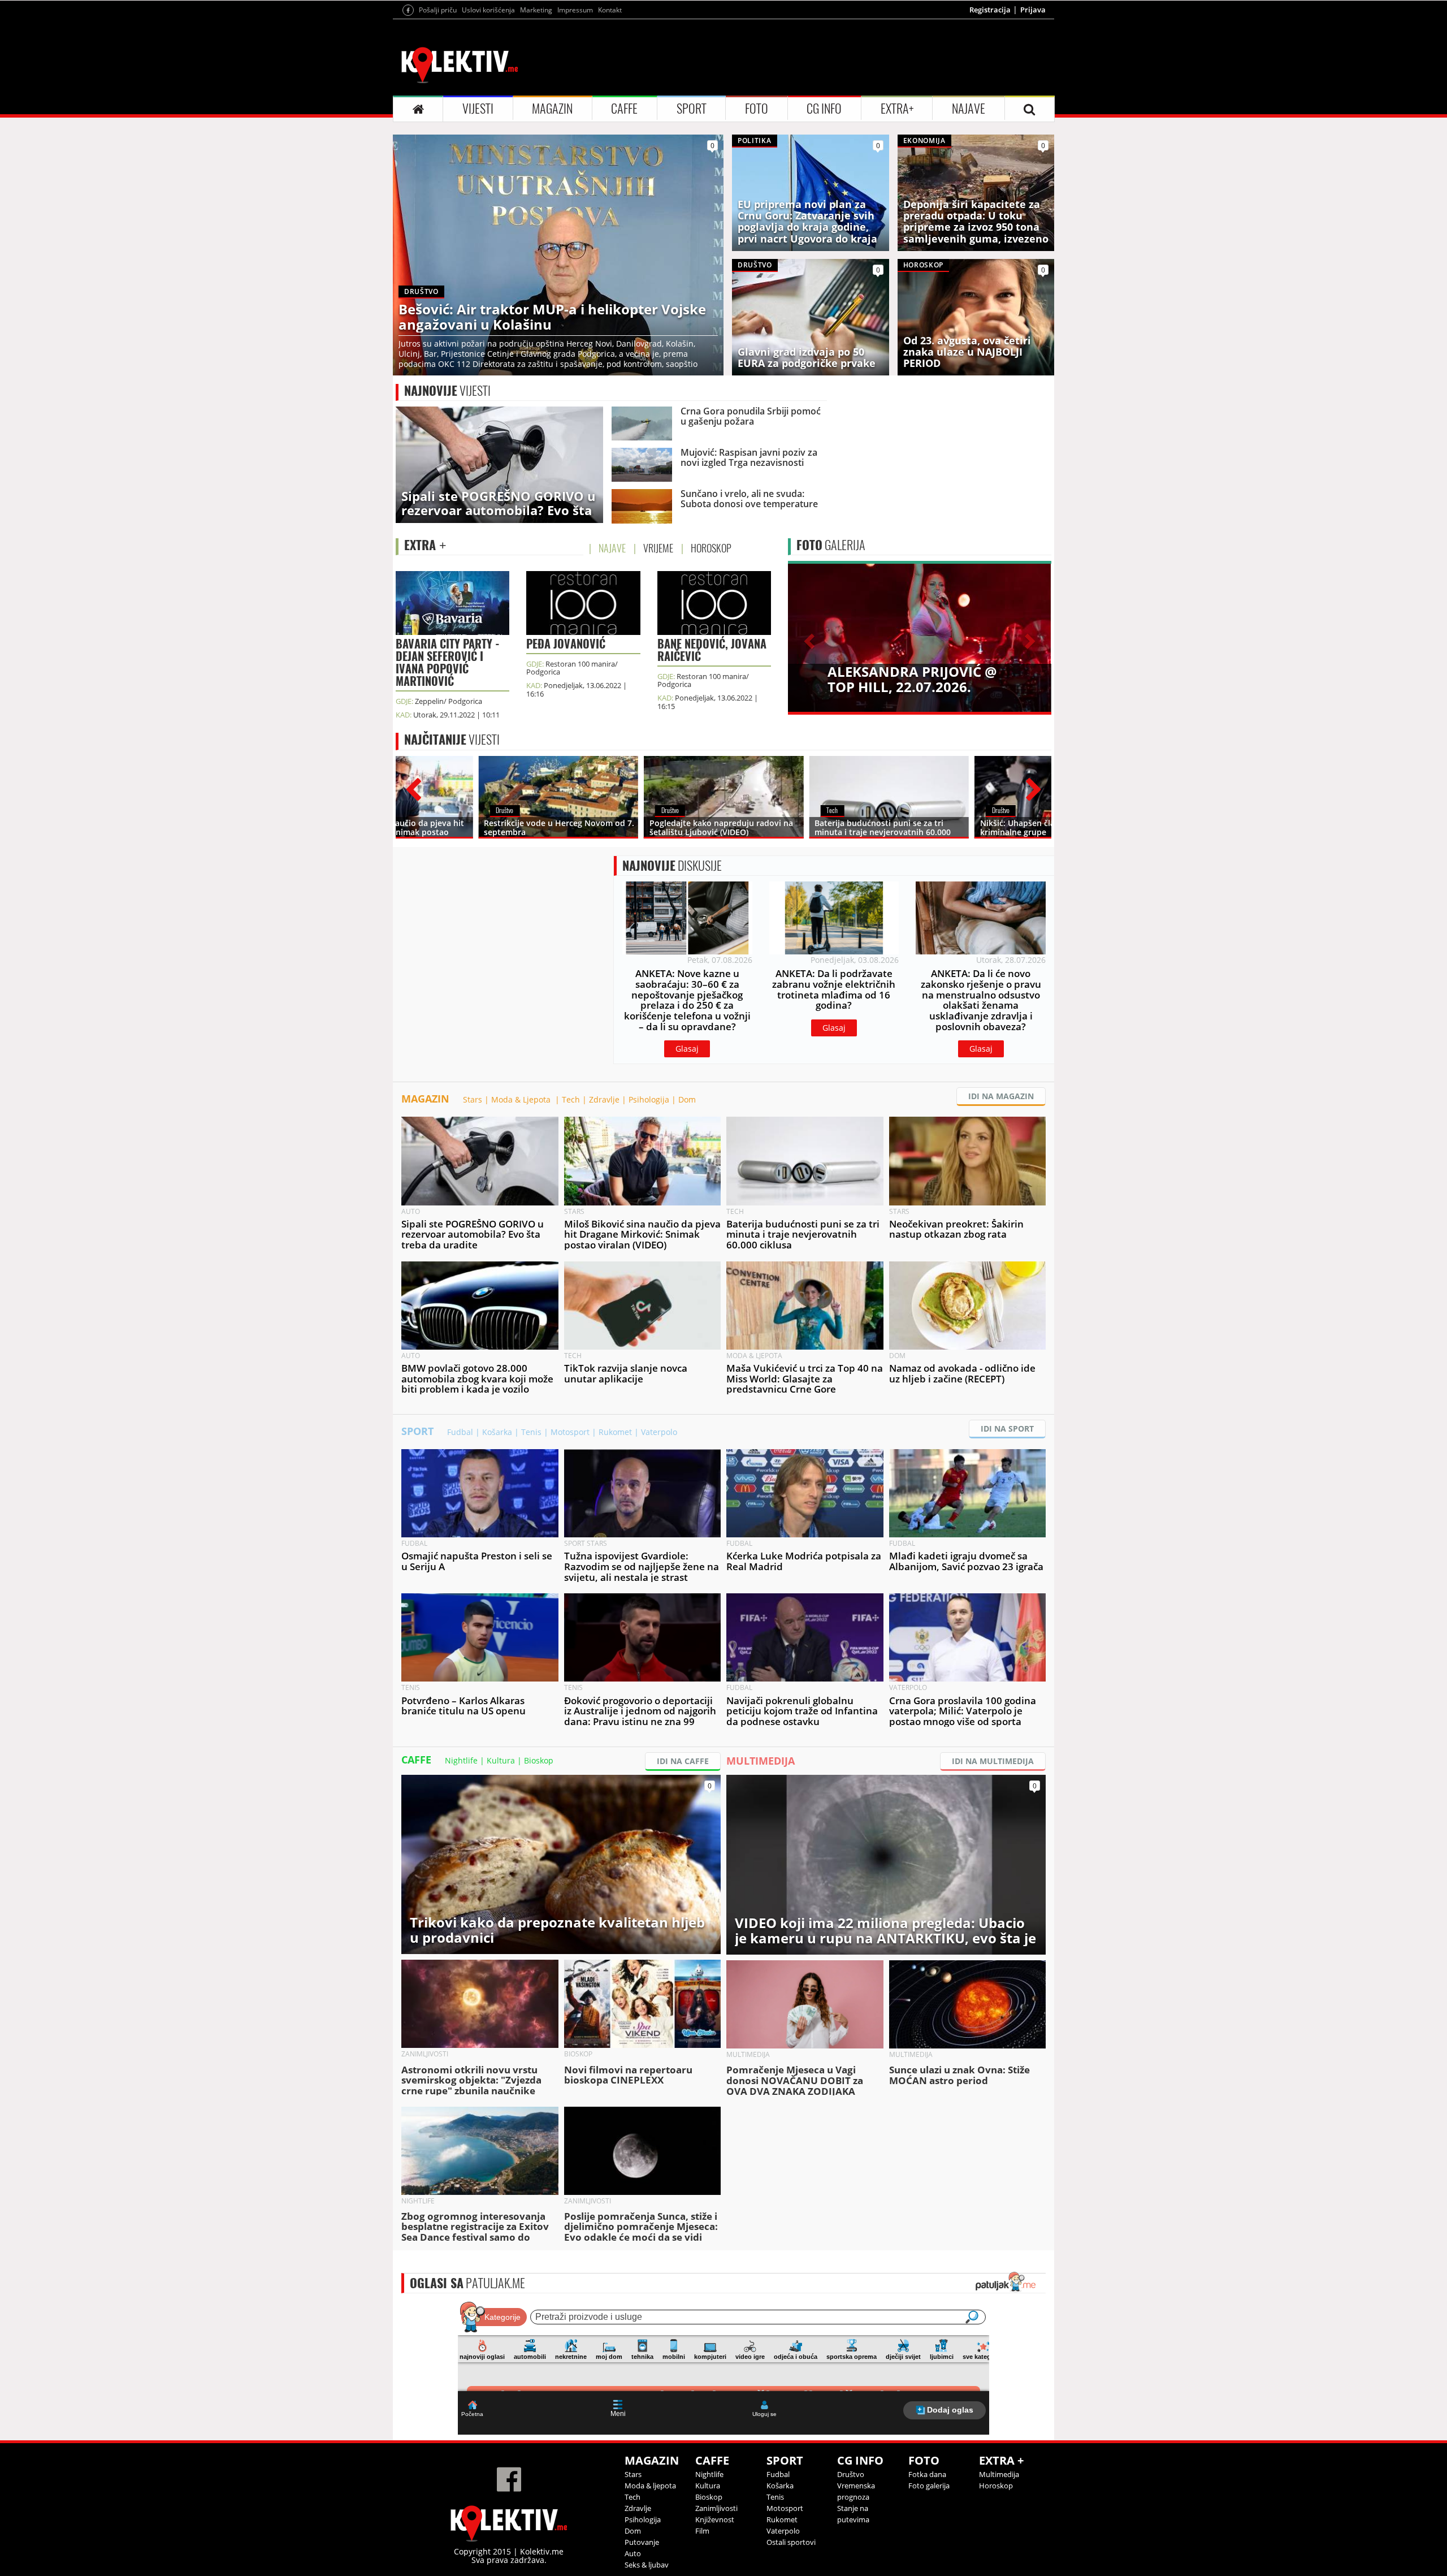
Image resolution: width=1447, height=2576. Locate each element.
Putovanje (642, 2542)
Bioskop (539, 1760)
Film (702, 2531)
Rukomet (615, 1432)
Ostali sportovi (791, 2542)
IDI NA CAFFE (683, 1761)
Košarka (497, 1432)
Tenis (531, 1432)
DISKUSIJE (672, 866)
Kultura (501, 1760)
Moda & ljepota (650, 2486)
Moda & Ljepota (522, 1099)
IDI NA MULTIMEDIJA (993, 1761)
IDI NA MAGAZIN (1001, 1096)
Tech (571, 1099)
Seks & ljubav (647, 2565)
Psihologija (649, 1099)
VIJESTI (478, 109)
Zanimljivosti (716, 2508)
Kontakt (610, 10)
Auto (633, 2553)
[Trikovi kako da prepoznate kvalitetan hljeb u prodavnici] (561, 1863)
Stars (473, 1099)
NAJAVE (969, 109)
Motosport (570, 1432)
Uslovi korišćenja (488, 10)
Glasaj (687, 1049)
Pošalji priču (438, 10)
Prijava (1033, 10)
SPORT (692, 109)
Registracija (990, 10)
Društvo (851, 2474)
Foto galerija (929, 2486)
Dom (687, 1099)
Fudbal (460, 1432)
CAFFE (624, 109)
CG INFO (824, 109)
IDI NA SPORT (1007, 1429)
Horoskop (996, 2486)
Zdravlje (604, 1099)
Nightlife (461, 1760)
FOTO (757, 109)
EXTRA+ (897, 109)
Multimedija (999, 2474)
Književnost (715, 2519)
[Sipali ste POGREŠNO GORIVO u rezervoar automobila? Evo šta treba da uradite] (499, 464)
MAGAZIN (552, 109)
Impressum (575, 10)
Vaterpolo (659, 1432)
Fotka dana (927, 2474)
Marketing (536, 10)
